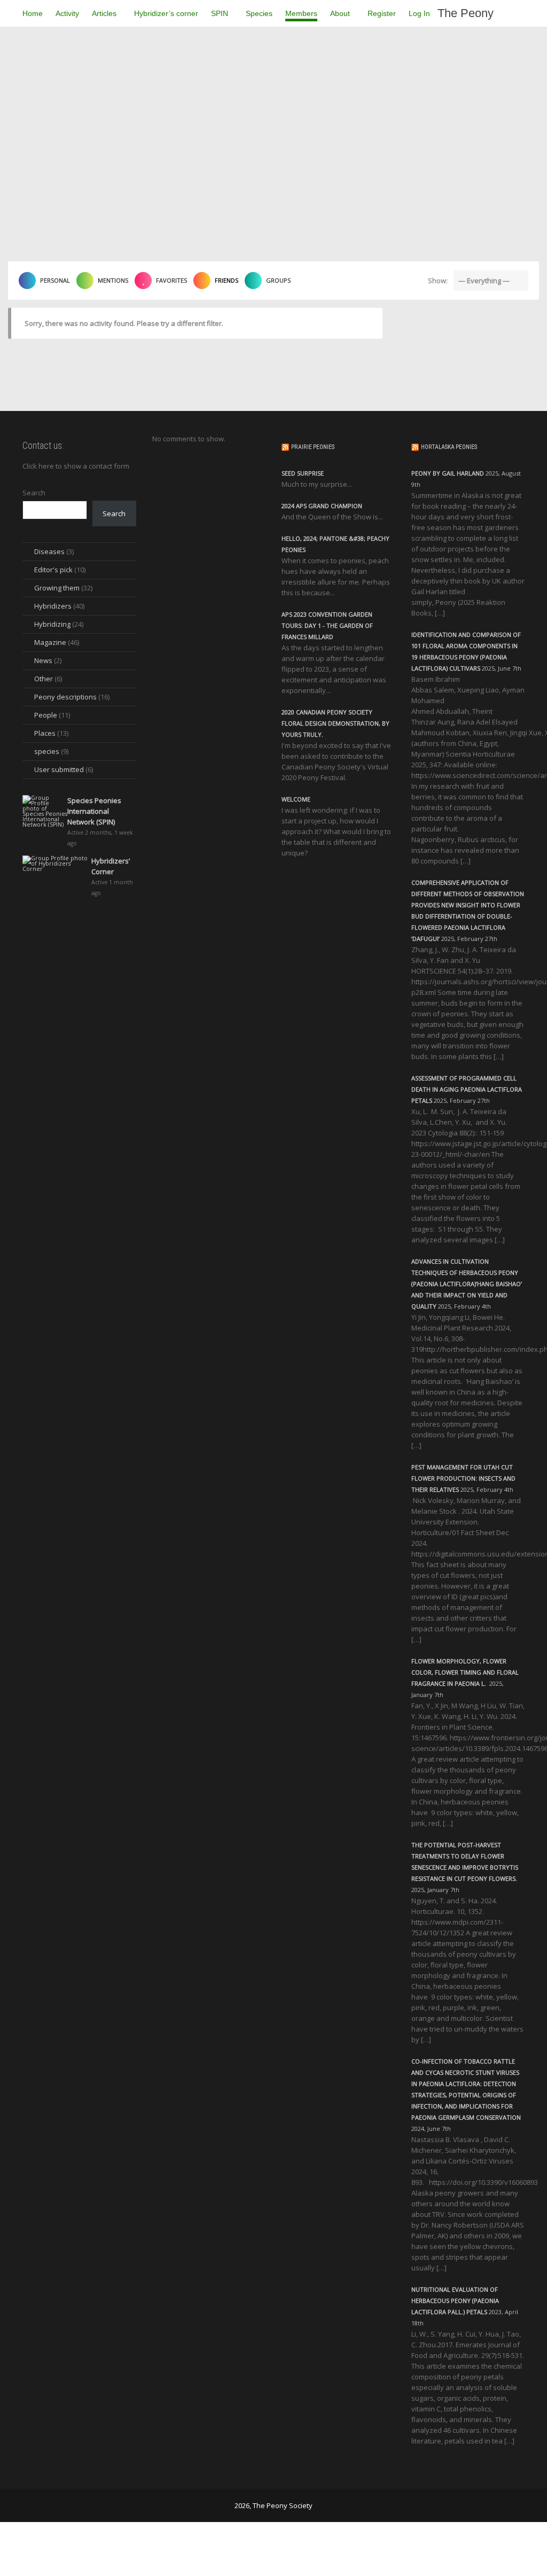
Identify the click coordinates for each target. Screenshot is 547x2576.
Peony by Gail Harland (448, 473)
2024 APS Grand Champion (322, 506)
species (47, 751)
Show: (438, 281)
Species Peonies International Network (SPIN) (94, 811)
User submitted (59, 769)
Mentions (113, 280)
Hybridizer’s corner (166, 13)
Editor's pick (53, 570)
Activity (67, 13)
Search (34, 493)
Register (382, 13)
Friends (226, 280)
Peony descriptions (65, 697)
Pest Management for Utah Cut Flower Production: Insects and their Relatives (463, 1478)
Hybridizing (52, 624)
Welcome (296, 799)
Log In (419, 13)
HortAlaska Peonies (449, 447)
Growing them (57, 588)
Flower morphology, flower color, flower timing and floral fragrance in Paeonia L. (465, 1672)
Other (44, 679)
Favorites (171, 280)
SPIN (221, 13)
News (43, 660)
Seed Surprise (303, 473)
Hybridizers (53, 606)
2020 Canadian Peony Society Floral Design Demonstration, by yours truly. (335, 723)
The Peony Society (466, 17)
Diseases (49, 551)
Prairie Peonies (313, 447)
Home (33, 13)
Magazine (50, 642)
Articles (105, 13)
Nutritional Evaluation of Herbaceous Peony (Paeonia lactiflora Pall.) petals (455, 2301)
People (46, 715)
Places (45, 733)
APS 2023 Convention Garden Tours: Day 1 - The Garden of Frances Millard (327, 625)
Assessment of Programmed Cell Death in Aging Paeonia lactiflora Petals (467, 1089)
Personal (55, 280)
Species (259, 13)
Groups (278, 280)
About (341, 13)
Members (301, 13)
